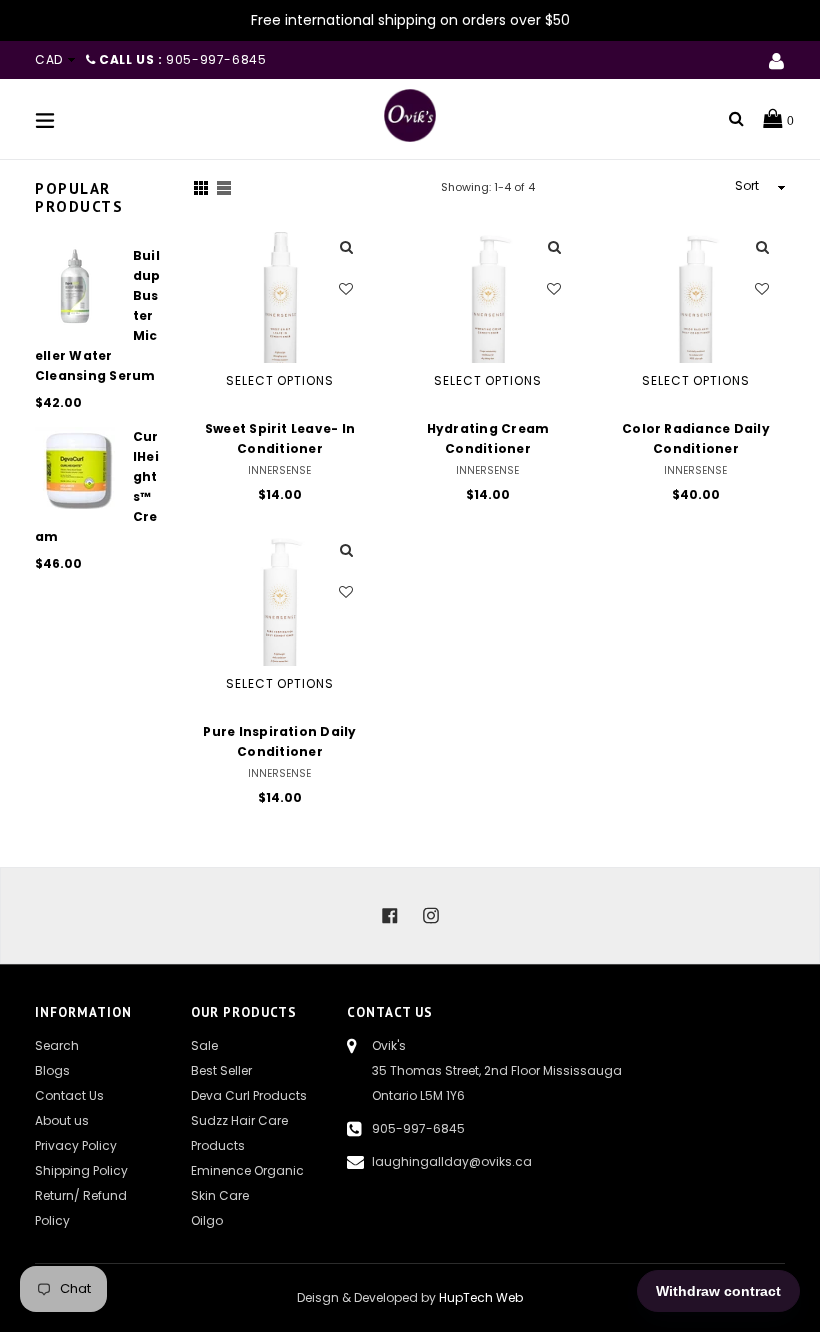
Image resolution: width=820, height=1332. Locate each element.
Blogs (52, 1070)
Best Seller (221, 1070)
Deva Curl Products (249, 1095)
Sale (204, 1045)
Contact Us (69, 1095)
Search (57, 1045)
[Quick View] (346, 248)
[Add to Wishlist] (346, 288)
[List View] (224, 188)
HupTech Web (481, 1297)
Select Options (280, 380)
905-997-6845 (418, 1128)
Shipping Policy (81, 1170)
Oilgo (207, 1220)
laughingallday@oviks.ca (452, 1161)
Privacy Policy (76, 1145)
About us (62, 1120)
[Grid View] (201, 188)
